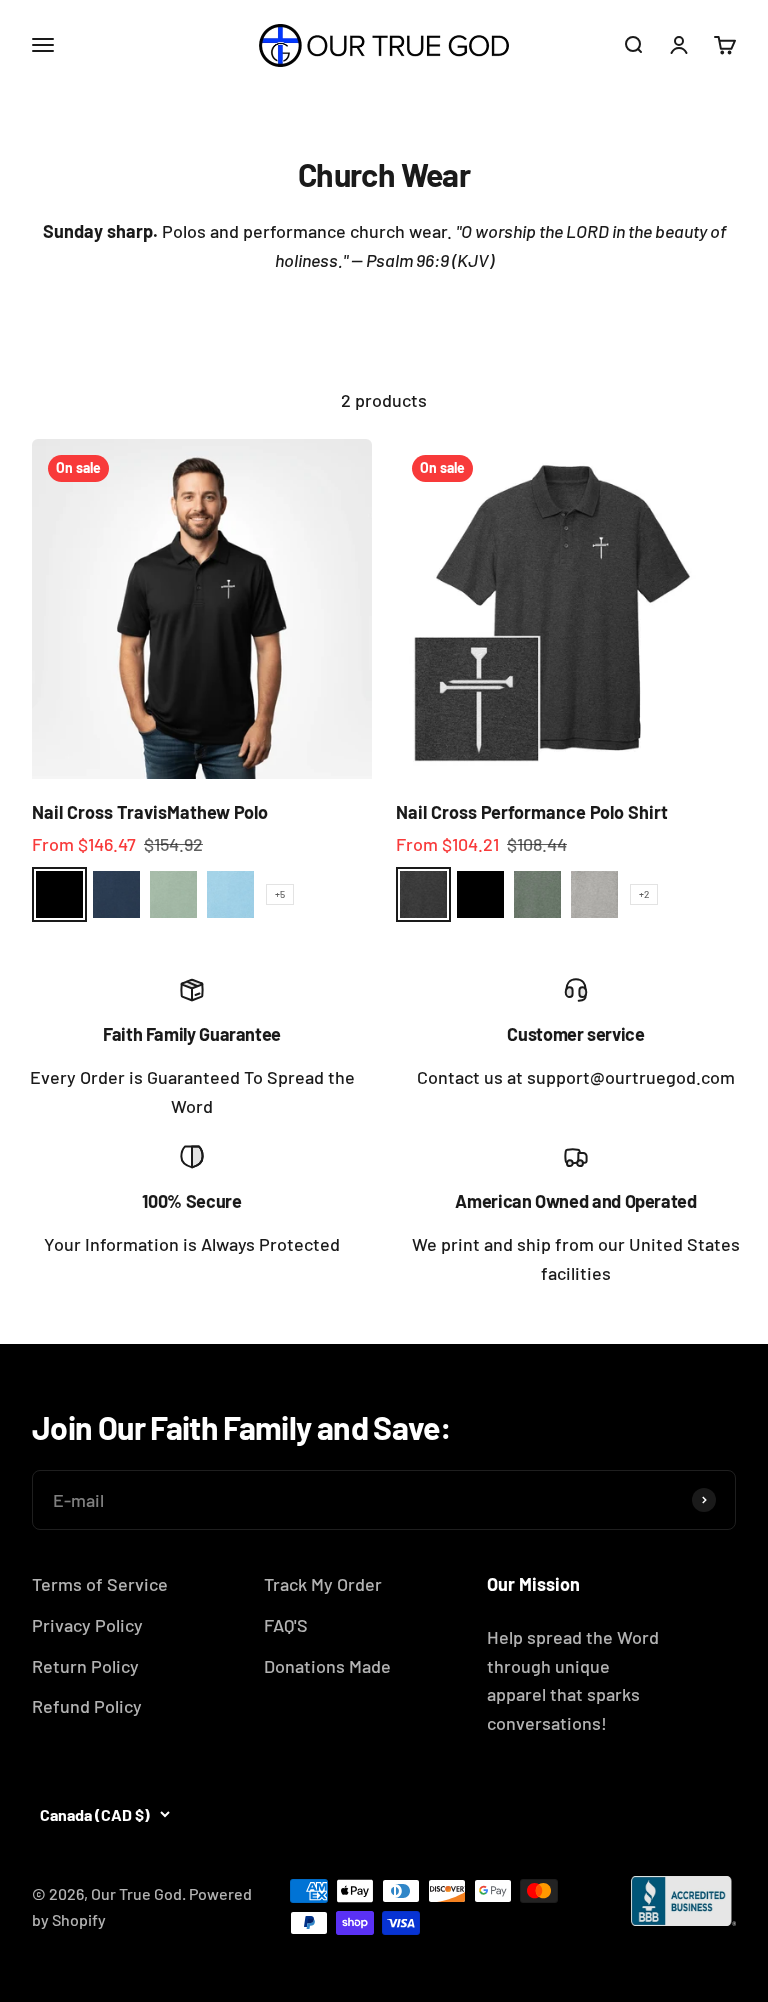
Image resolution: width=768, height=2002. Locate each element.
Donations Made (327, 1666)
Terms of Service (100, 1584)
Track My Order (323, 1584)
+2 (644, 894)
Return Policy (85, 1666)
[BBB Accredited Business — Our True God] (683, 1901)
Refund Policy (87, 1706)
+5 (280, 894)
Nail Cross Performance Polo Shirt (532, 812)
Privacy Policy (87, 1625)
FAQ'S (286, 1625)
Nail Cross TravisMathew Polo (150, 812)
